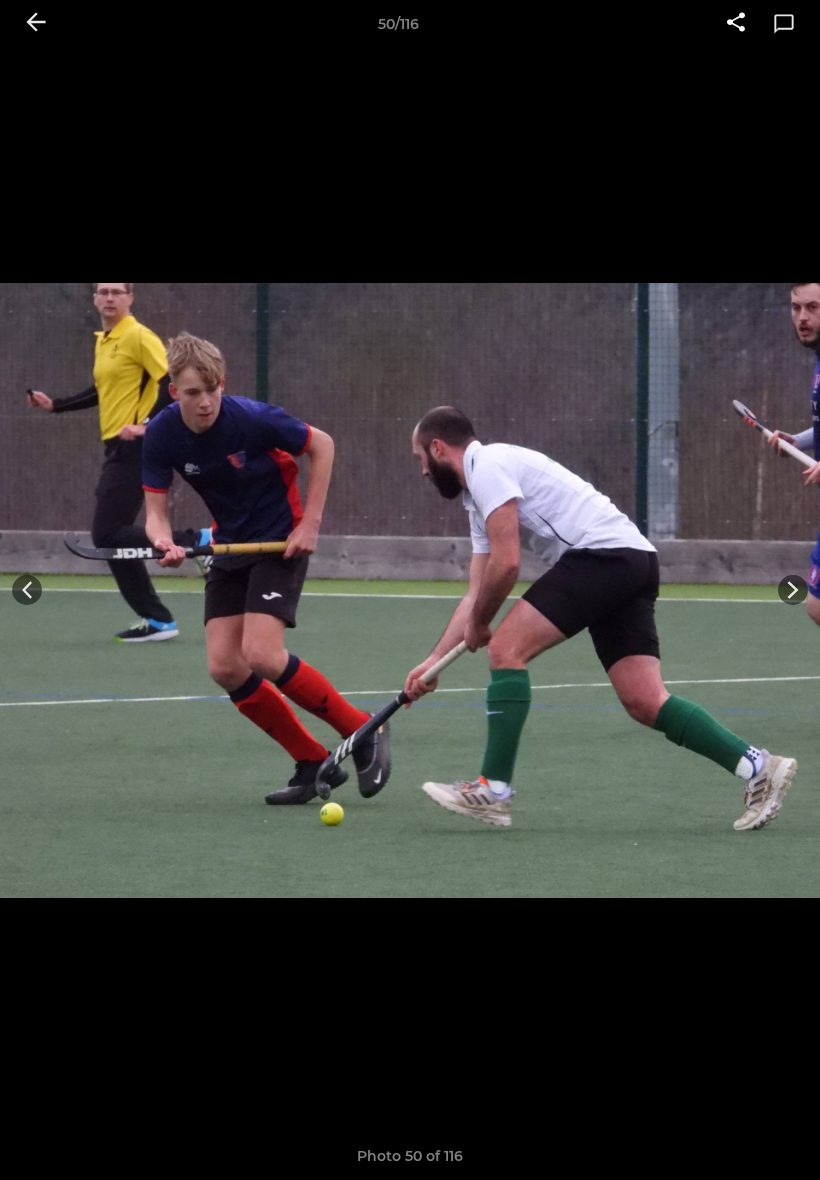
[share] (736, 24)
